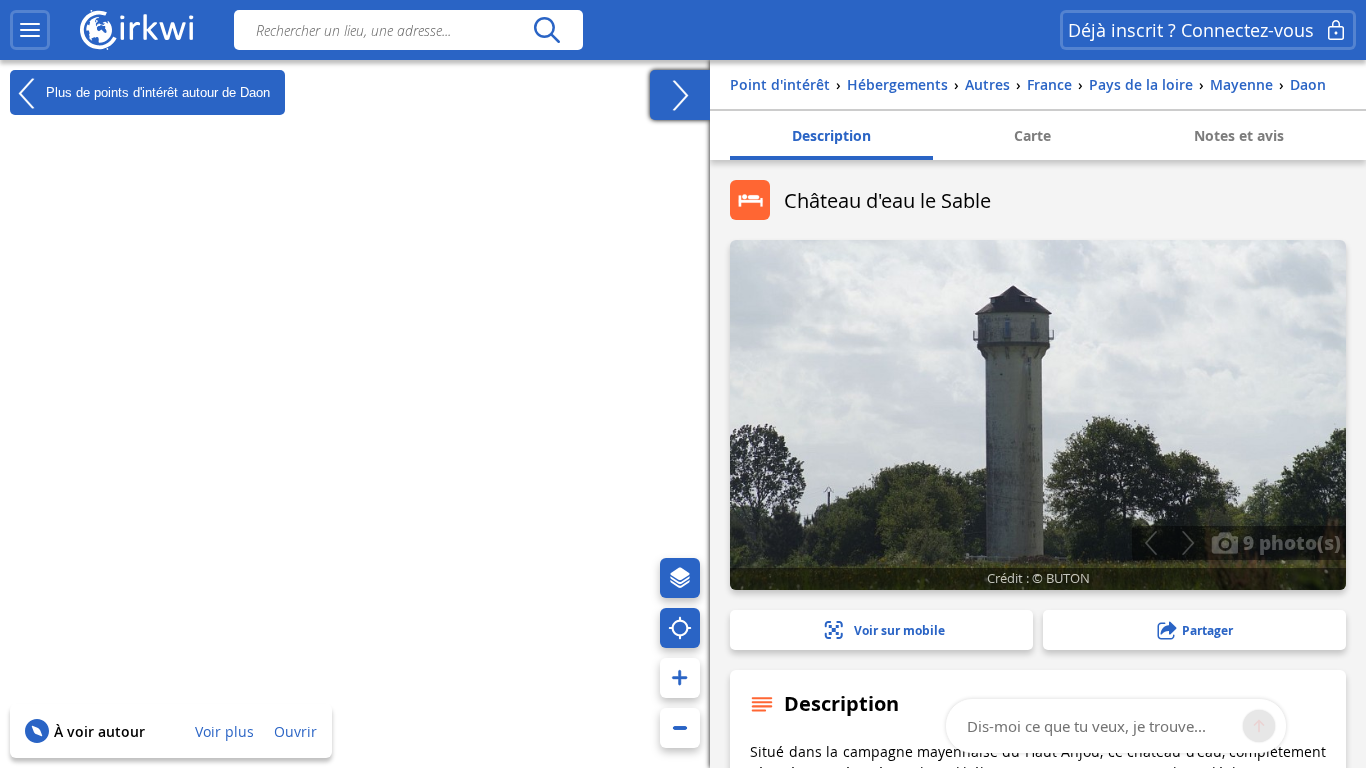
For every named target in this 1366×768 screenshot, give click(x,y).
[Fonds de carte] (680, 578)
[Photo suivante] (1187, 543)
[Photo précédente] (1150, 543)
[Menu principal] (30, 30)
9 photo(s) (1289, 542)
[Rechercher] (546, 30)
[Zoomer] (680, 678)
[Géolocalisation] (680, 628)
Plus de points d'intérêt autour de (156, 91)
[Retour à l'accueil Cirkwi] (137, 30)
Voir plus (224, 731)
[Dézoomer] (680, 728)
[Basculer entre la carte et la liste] (680, 95)
